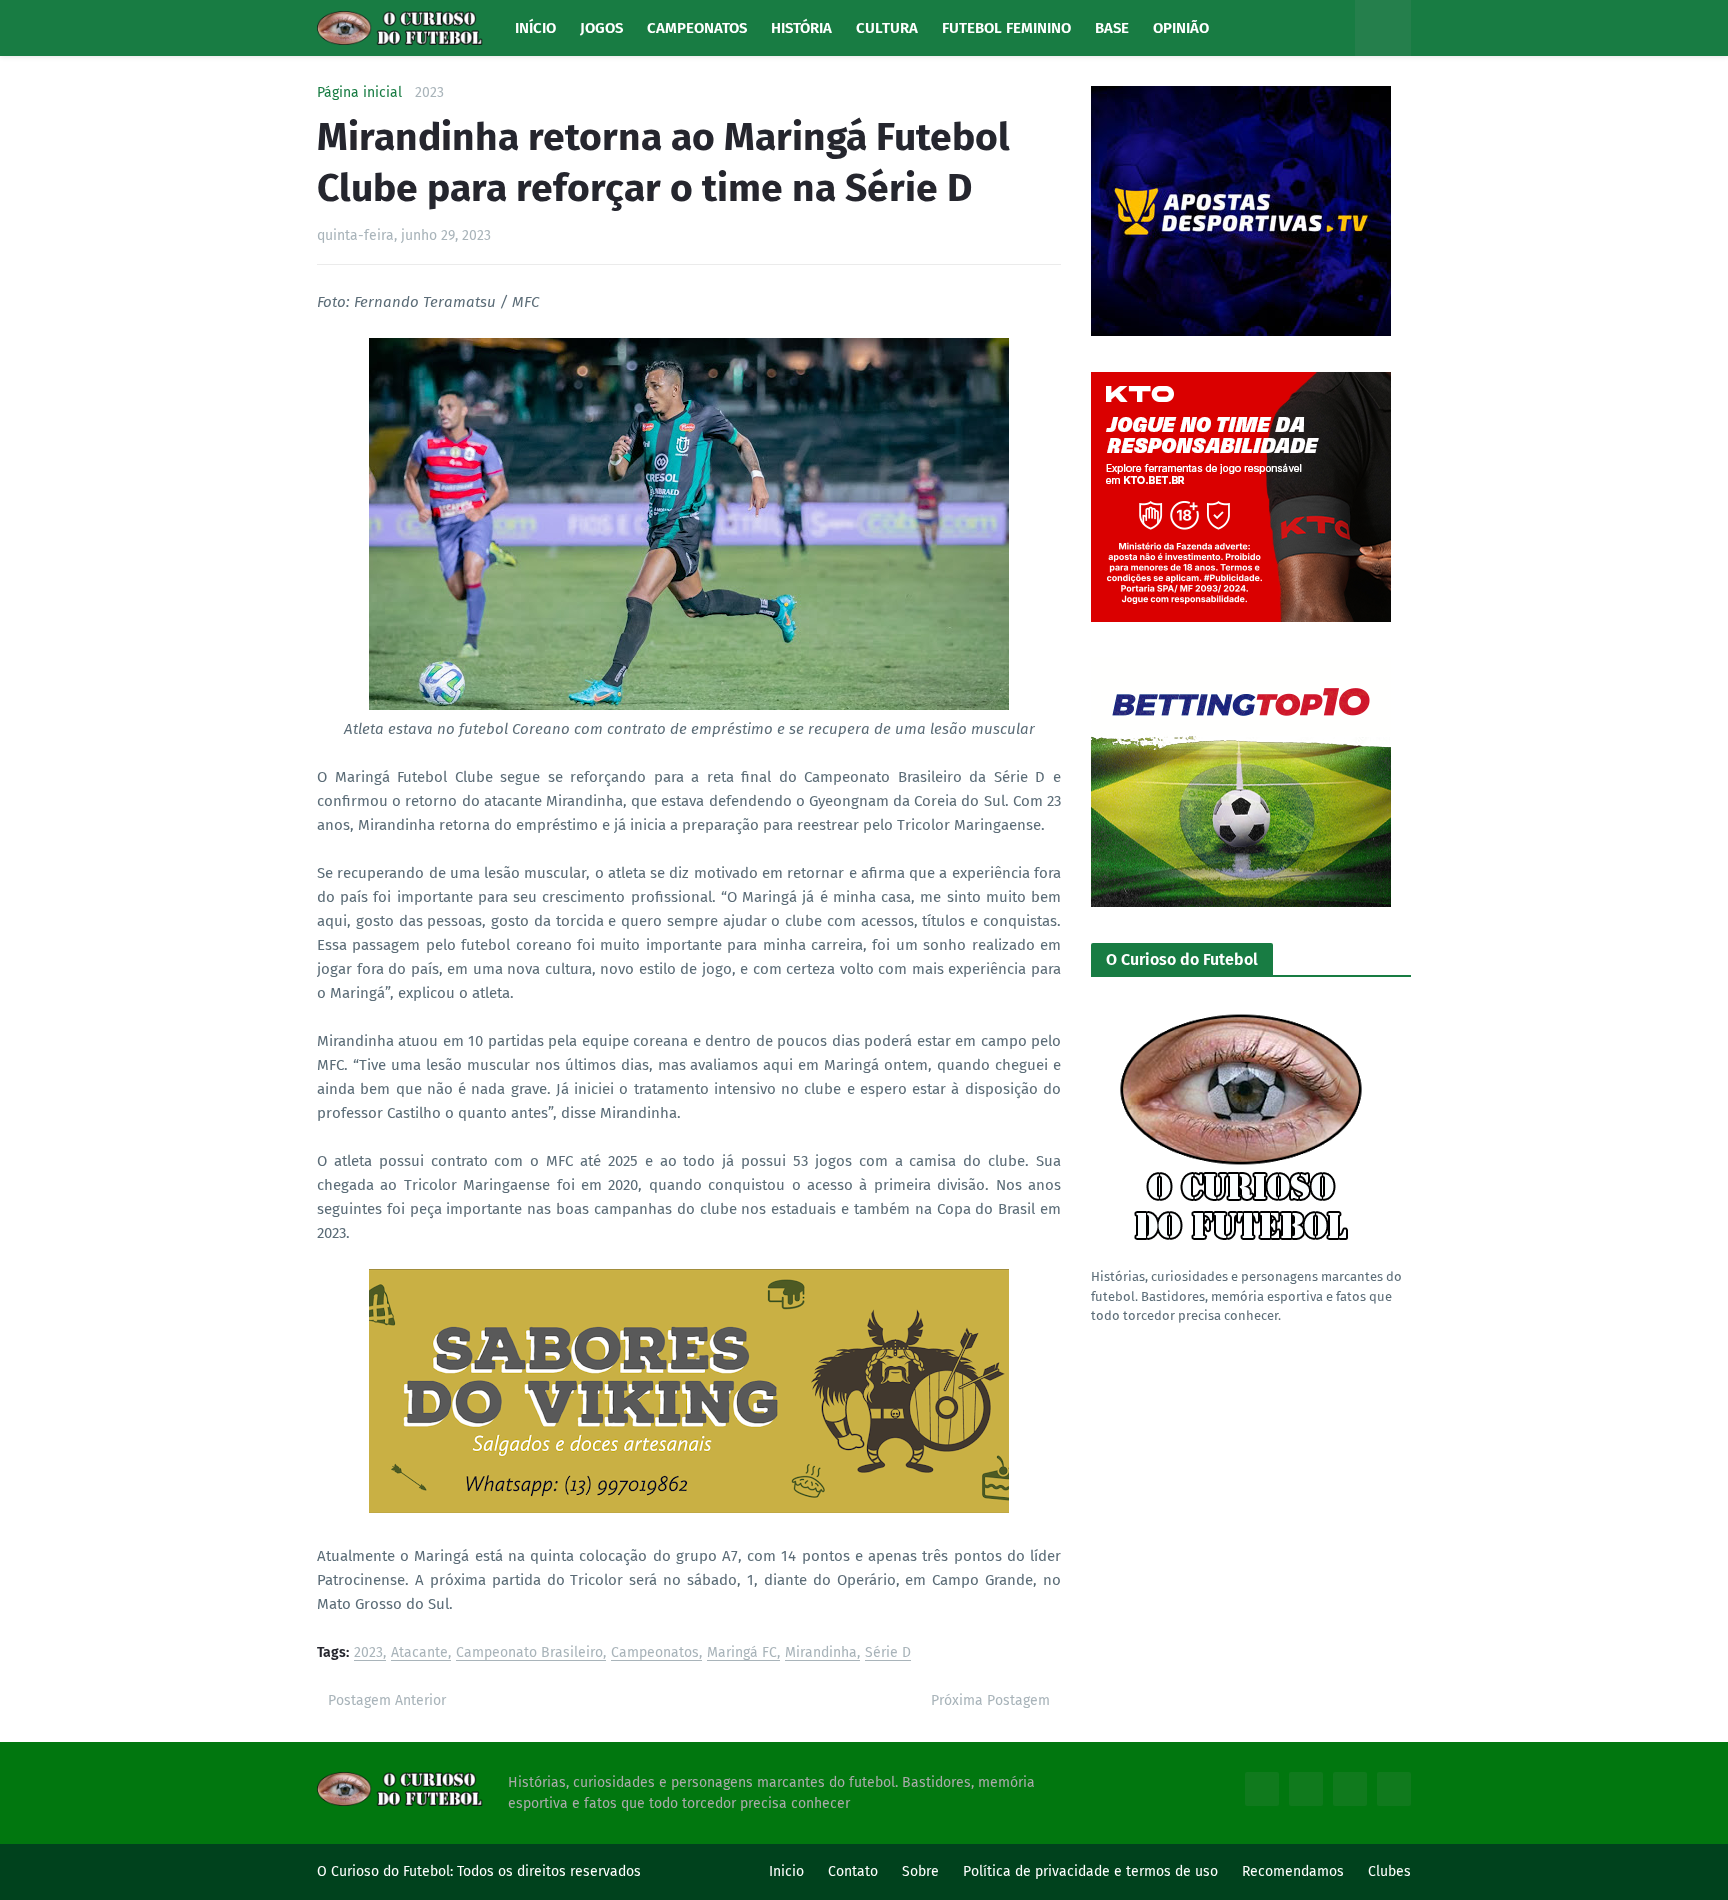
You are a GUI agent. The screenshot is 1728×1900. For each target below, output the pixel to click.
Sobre (920, 1871)
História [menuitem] (801, 28)
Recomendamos (1293, 1871)
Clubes (1389, 1871)
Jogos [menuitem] (601, 28)
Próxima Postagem (990, 1700)
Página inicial (359, 93)
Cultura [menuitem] (887, 28)
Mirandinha (821, 1653)
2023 (429, 93)
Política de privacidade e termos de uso (1090, 1871)
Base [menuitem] (1112, 28)
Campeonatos (655, 1653)
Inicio (786, 1871)
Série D (888, 1653)
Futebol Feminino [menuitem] (1006, 28)
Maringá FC (742, 1653)
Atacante (419, 1653)
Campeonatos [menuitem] (697, 28)
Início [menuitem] (535, 28)
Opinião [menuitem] (1181, 28)
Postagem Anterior (387, 1700)
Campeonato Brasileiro (529, 1653)
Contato (853, 1871)
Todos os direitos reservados (549, 1871)
